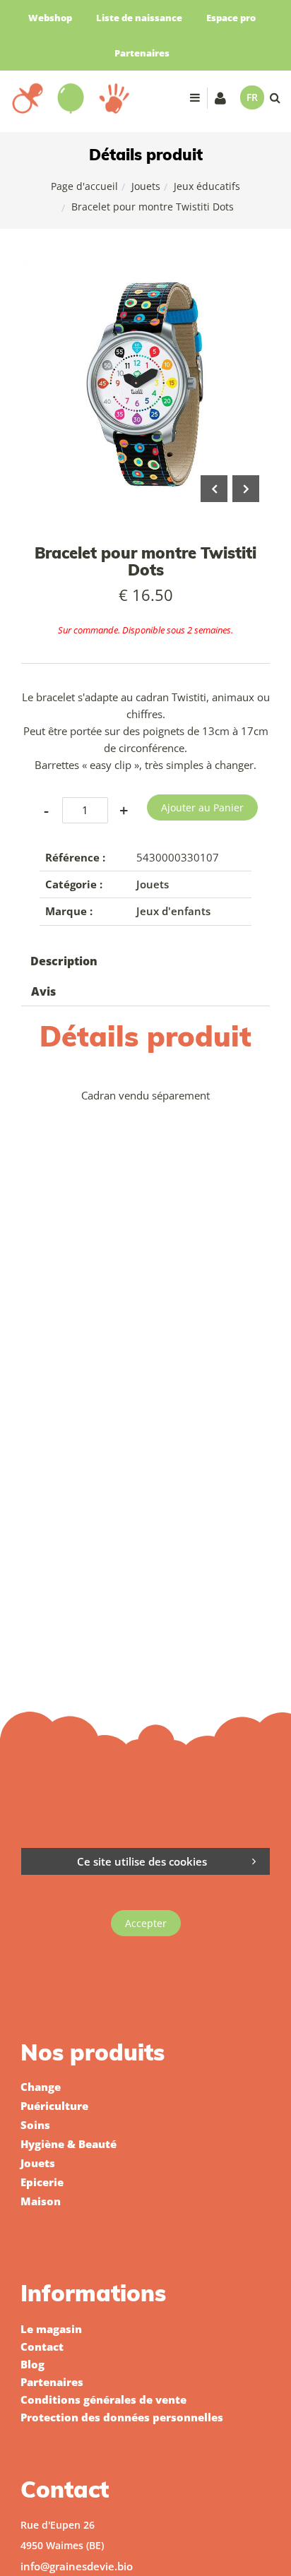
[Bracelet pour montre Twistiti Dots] (145, 270)
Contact (42, 2347)
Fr (252, 97)
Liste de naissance (139, 18)
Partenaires (142, 53)
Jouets (146, 186)
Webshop (50, 18)
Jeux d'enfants (173, 911)
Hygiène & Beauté (69, 2144)
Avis (43, 991)
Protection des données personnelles (122, 2417)
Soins (35, 2125)
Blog (32, 2364)
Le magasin (51, 2329)
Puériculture (54, 2106)
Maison (41, 2201)
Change (41, 2087)
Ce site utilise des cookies (142, 1861)
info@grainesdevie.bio (77, 2566)
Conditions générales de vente (103, 2399)
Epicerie (42, 2182)
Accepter (146, 1923)
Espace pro (231, 18)
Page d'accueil (84, 186)
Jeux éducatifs (207, 186)
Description (64, 961)
